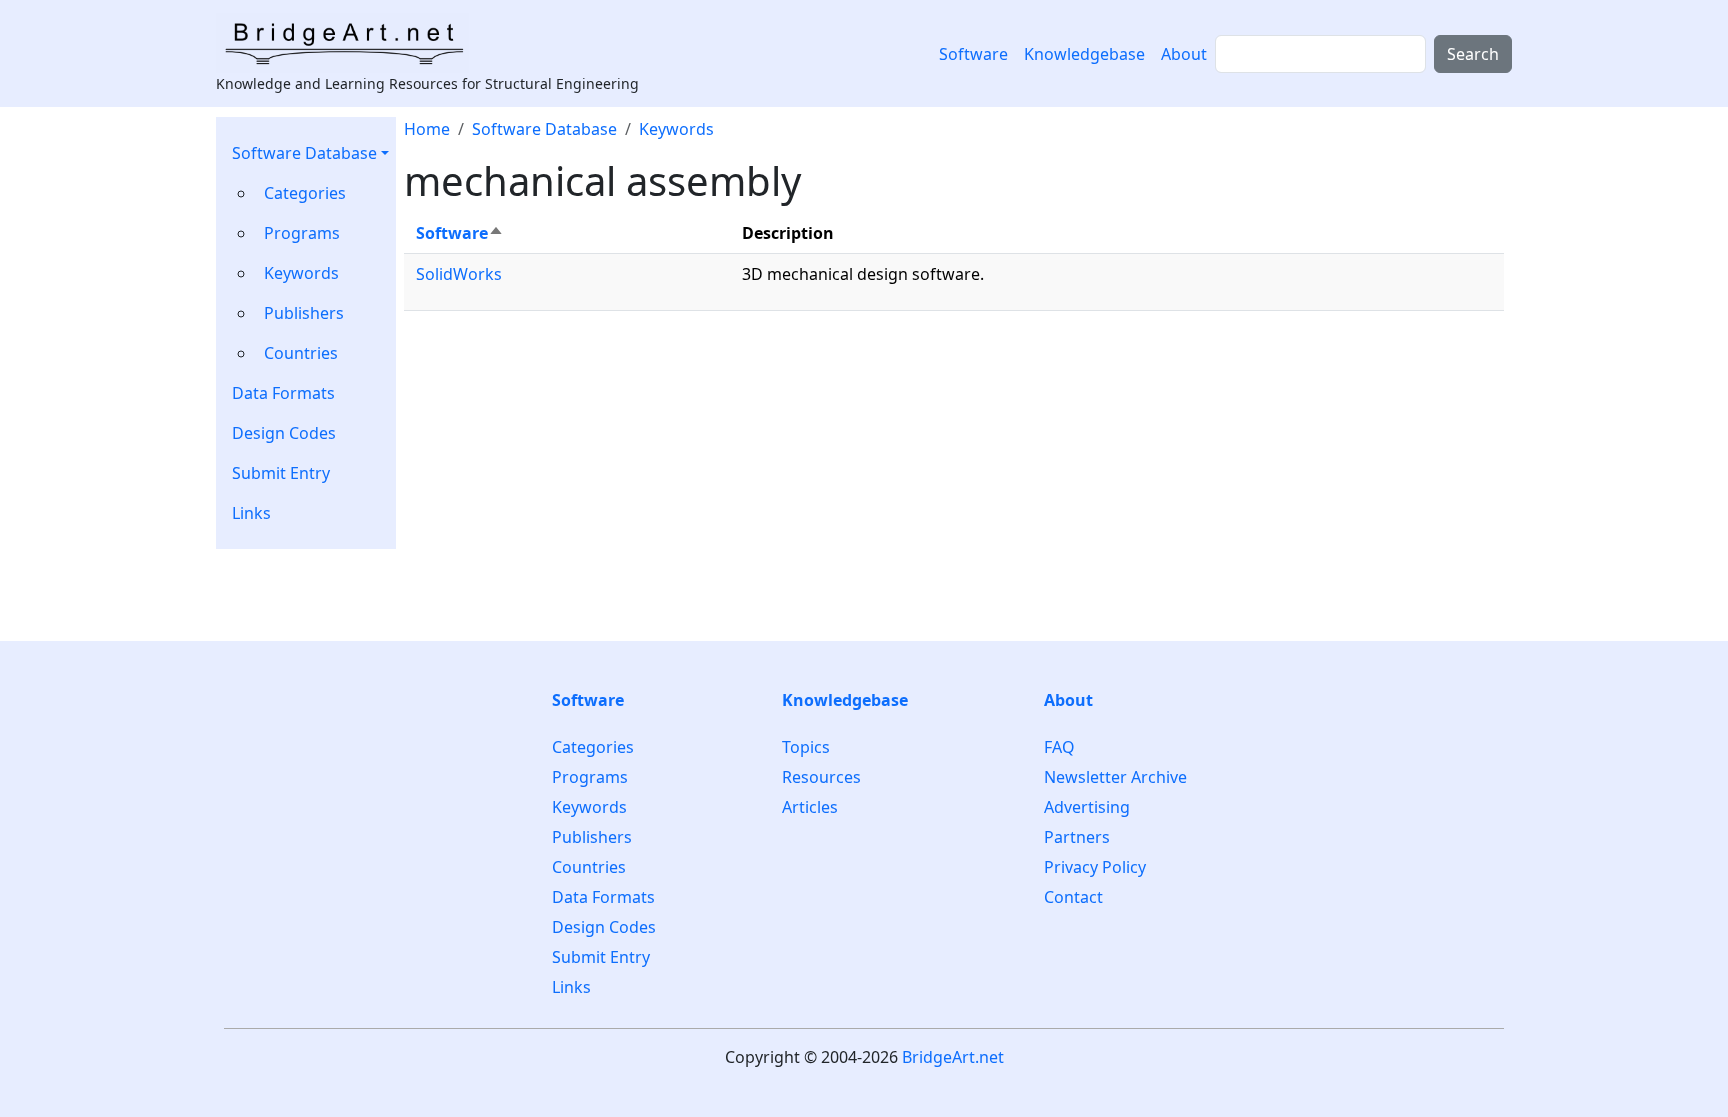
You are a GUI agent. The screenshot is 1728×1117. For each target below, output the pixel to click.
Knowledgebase (1084, 54)
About (1184, 54)
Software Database (304, 153)
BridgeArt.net (953, 1057)
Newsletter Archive (1115, 777)
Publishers (304, 313)
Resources (821, 777)
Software (973, 54)
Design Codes (284, 433)
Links (251, 513)
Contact (1073, 897)
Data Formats (283, 393)
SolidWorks (459, 274)
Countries (301, 353)
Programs (302, 233)
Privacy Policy (1095, 867)
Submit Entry (281, 473)
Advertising (1087, 807)
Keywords (301, 273)
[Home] (350, 43)
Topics (806, 747)
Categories (305, 193)
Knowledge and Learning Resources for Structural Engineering (427, 83)
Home (427, 129)
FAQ (1059, 747)
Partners (1077, 837)
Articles (810, 807)
